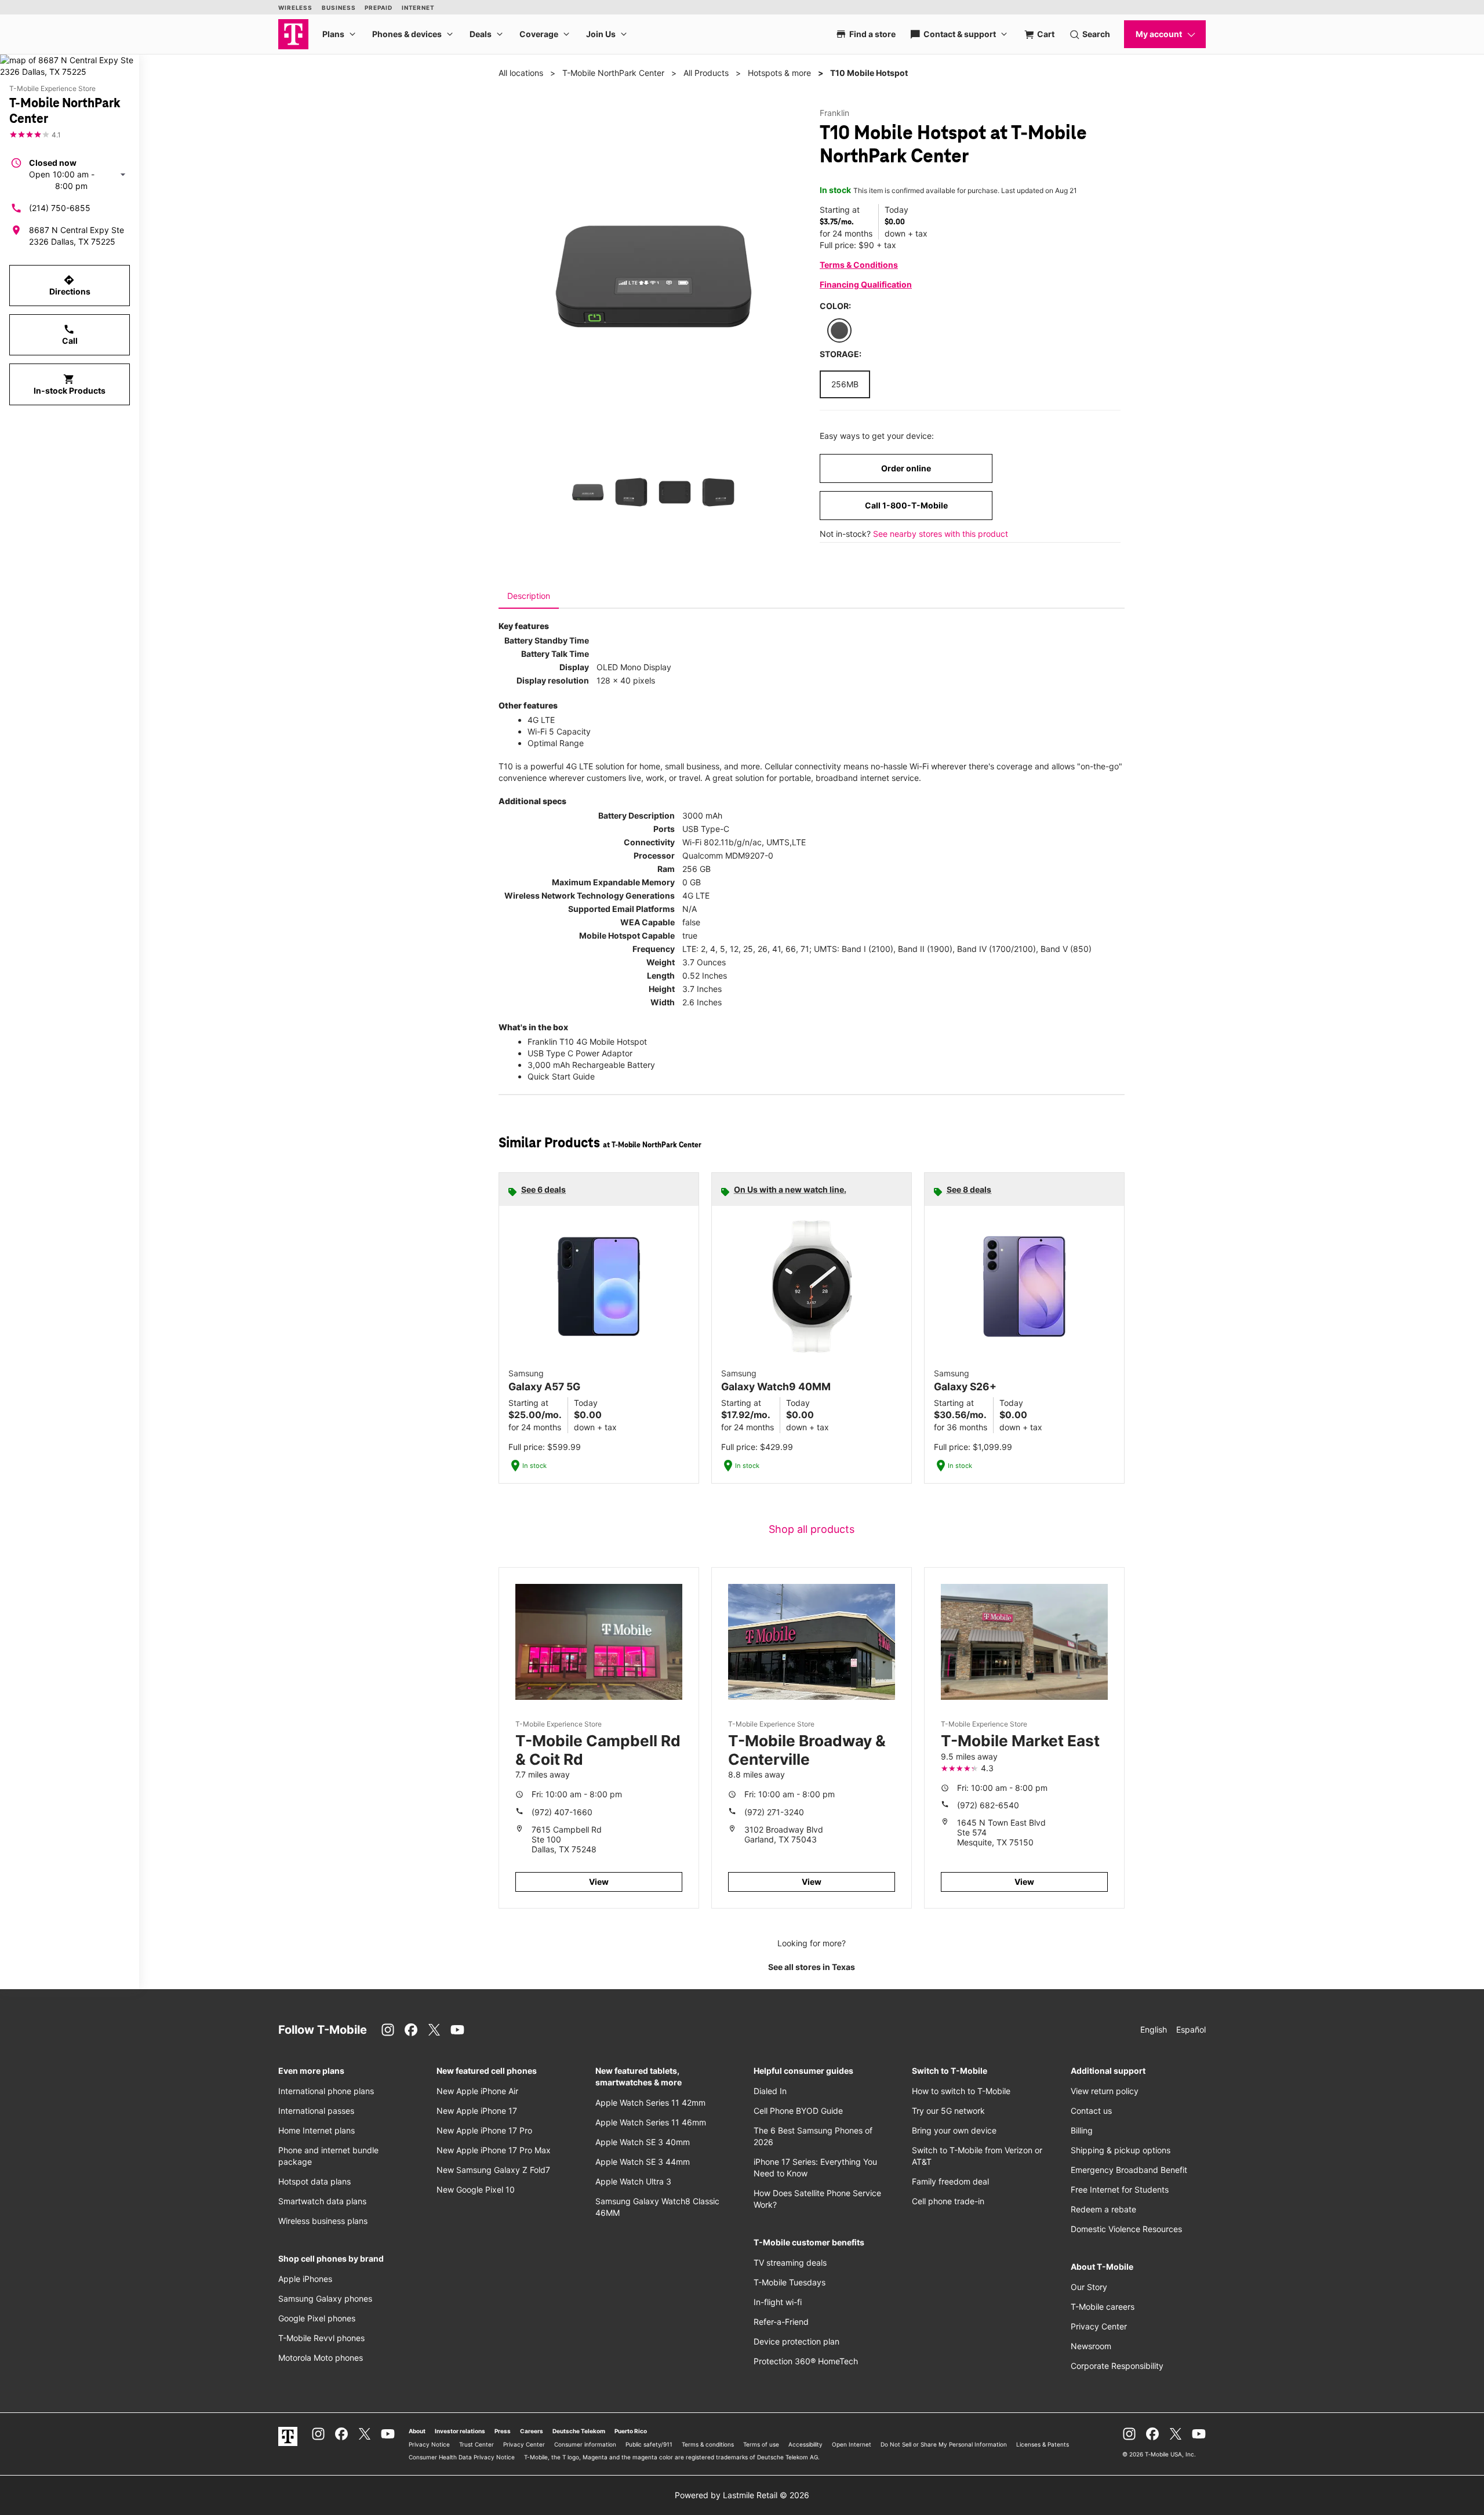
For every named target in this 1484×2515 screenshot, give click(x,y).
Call (70, 335)
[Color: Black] (839, 330)
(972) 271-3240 (774, 1812)
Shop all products (812, 1529)
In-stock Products (70, 384)
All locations (521, 73)
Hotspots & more (779, 73)
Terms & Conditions (859, 265)
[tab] (529, 596)
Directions (70, 285)
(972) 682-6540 (988, 1805)
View (599, 1882)
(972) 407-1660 (562, 1812)
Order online (906, 468)
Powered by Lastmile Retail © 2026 (742, 2495)
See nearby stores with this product (941, 534)
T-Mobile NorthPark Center (613, 73)
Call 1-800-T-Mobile (906, 505)
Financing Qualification (866, 284)
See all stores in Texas (812, 1967)
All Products (706, 73)
